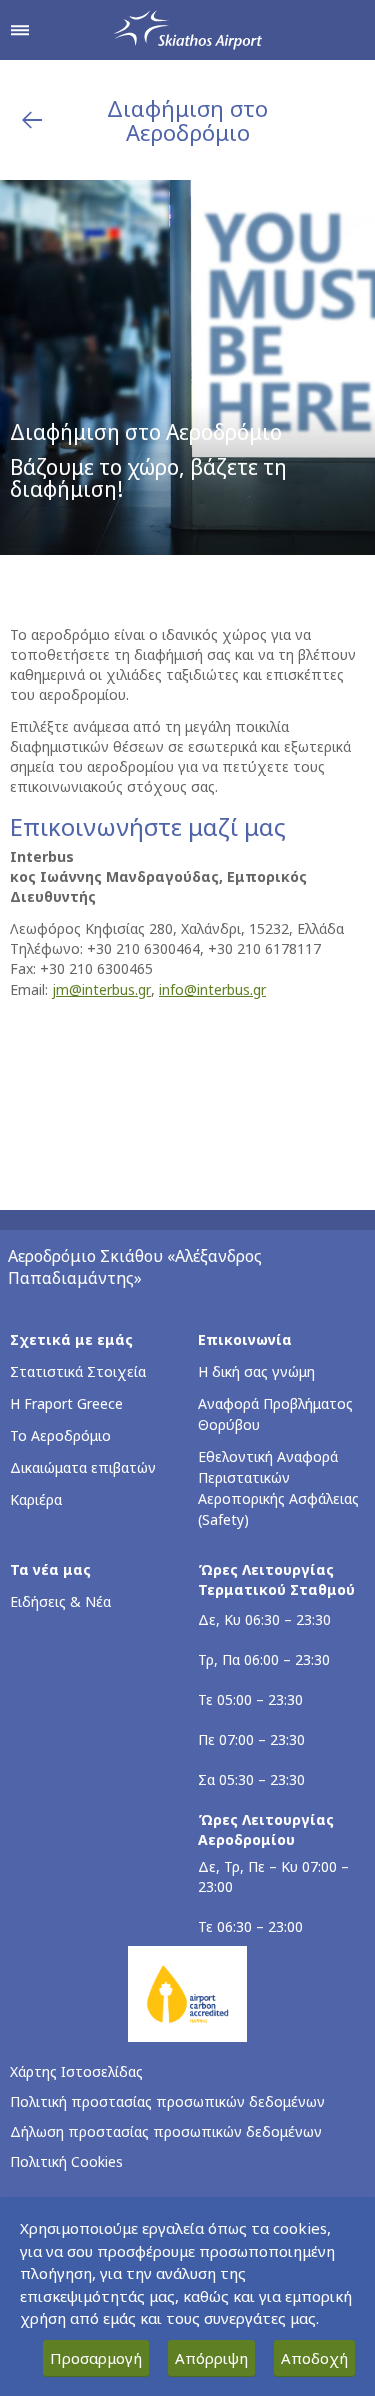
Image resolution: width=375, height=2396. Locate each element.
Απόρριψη (211, 2358)
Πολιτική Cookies (66, 2161)
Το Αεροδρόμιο (60, 1435)
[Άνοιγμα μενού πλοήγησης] (20, 30)
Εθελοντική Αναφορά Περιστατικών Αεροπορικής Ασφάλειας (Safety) (278, 1488)
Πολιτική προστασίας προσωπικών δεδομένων (167, 2101)
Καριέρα (36, 1499)
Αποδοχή (314, 2358)
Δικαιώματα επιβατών (83, 1467)
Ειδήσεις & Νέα (60, 1601)
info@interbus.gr (212, 989)
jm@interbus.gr (101, 989)
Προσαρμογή (96, 2358)
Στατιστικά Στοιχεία (78, 1371)
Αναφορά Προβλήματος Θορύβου (275, 1414)
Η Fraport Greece (66, 1403)
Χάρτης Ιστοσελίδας (76, 2071)
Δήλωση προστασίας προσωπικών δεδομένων (166, 2131)
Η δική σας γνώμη (256, 1371)
